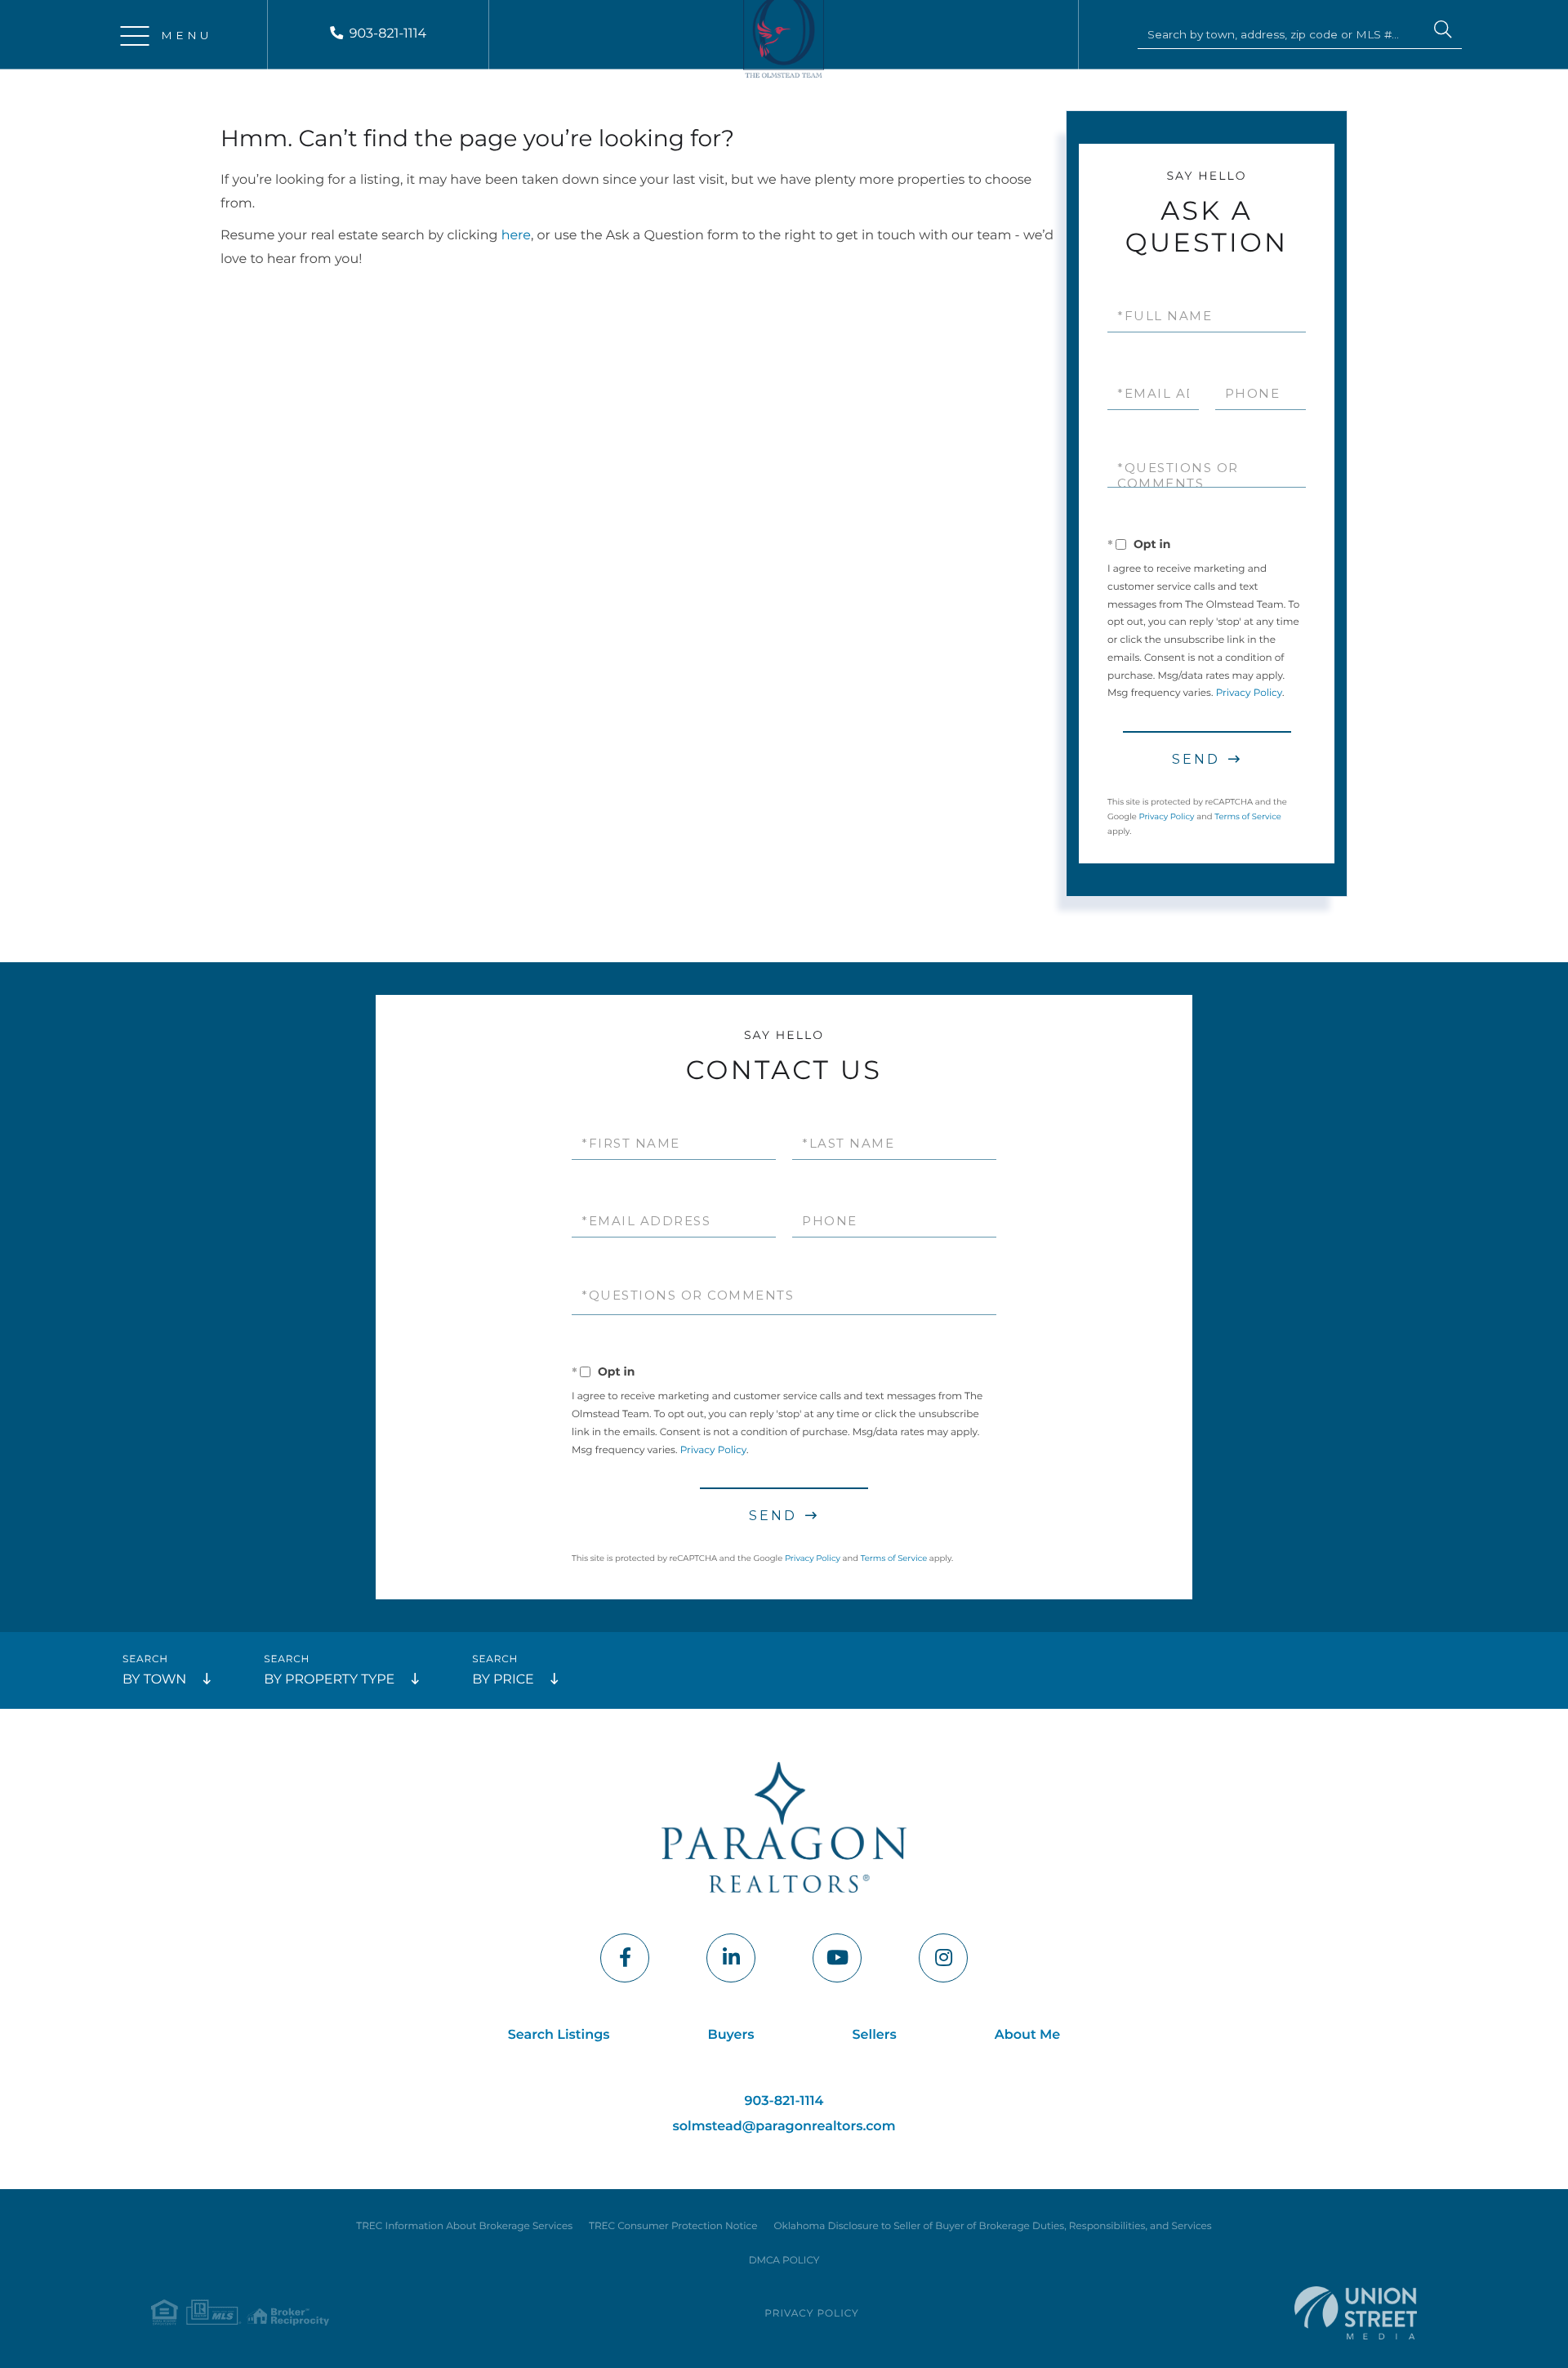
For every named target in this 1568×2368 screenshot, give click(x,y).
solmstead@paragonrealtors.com (784, 2127)
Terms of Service (1248, 816)
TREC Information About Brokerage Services (464, 2226)
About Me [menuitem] (1028, 2035)
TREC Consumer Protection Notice (673, 2226)
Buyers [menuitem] (731, 2035)
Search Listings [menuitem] (559, 2035)
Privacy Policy (1249, 693)
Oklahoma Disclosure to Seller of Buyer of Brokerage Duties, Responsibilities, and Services (992, 2226)
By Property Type (329, 1680)
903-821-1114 (388, 34)
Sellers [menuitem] (875, 2035)
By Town (154, 1680)
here (516, 236)
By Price (503, 1680)
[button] (1443, 32)
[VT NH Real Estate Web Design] (1356, 2313)
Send (1196, 759)
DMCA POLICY (784, 2261)
